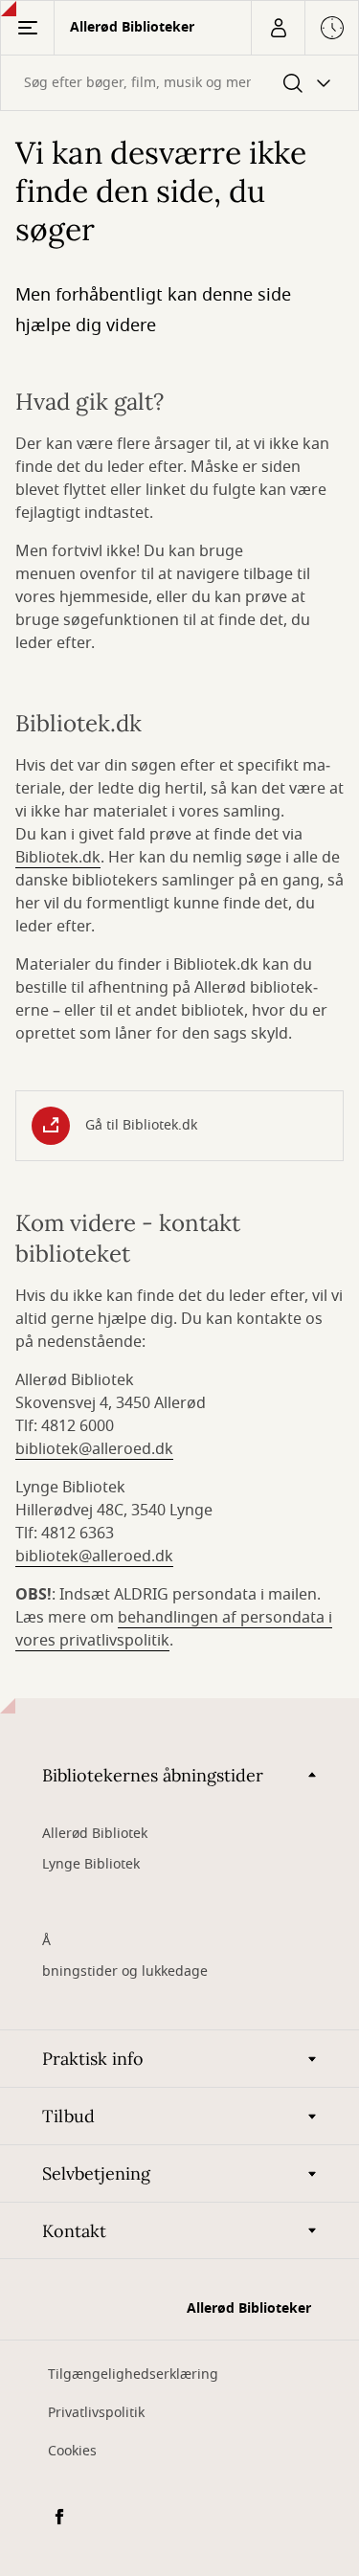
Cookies (72, 2451)
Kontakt (74, 2231)
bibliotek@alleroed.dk (94, 1449)
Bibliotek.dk (58, 858)
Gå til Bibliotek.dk (141, 1125)
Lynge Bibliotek (91, 1864)
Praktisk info (93, 2059)
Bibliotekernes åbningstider (153, 1775)
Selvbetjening (96, 2173)
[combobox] (179, 83)
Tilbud (68, 2116)
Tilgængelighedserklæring (133, 2374)
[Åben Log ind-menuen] (278, 28)
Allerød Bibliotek (95, 1834)
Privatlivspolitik (96, 2413)
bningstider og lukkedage (125, 1971)
